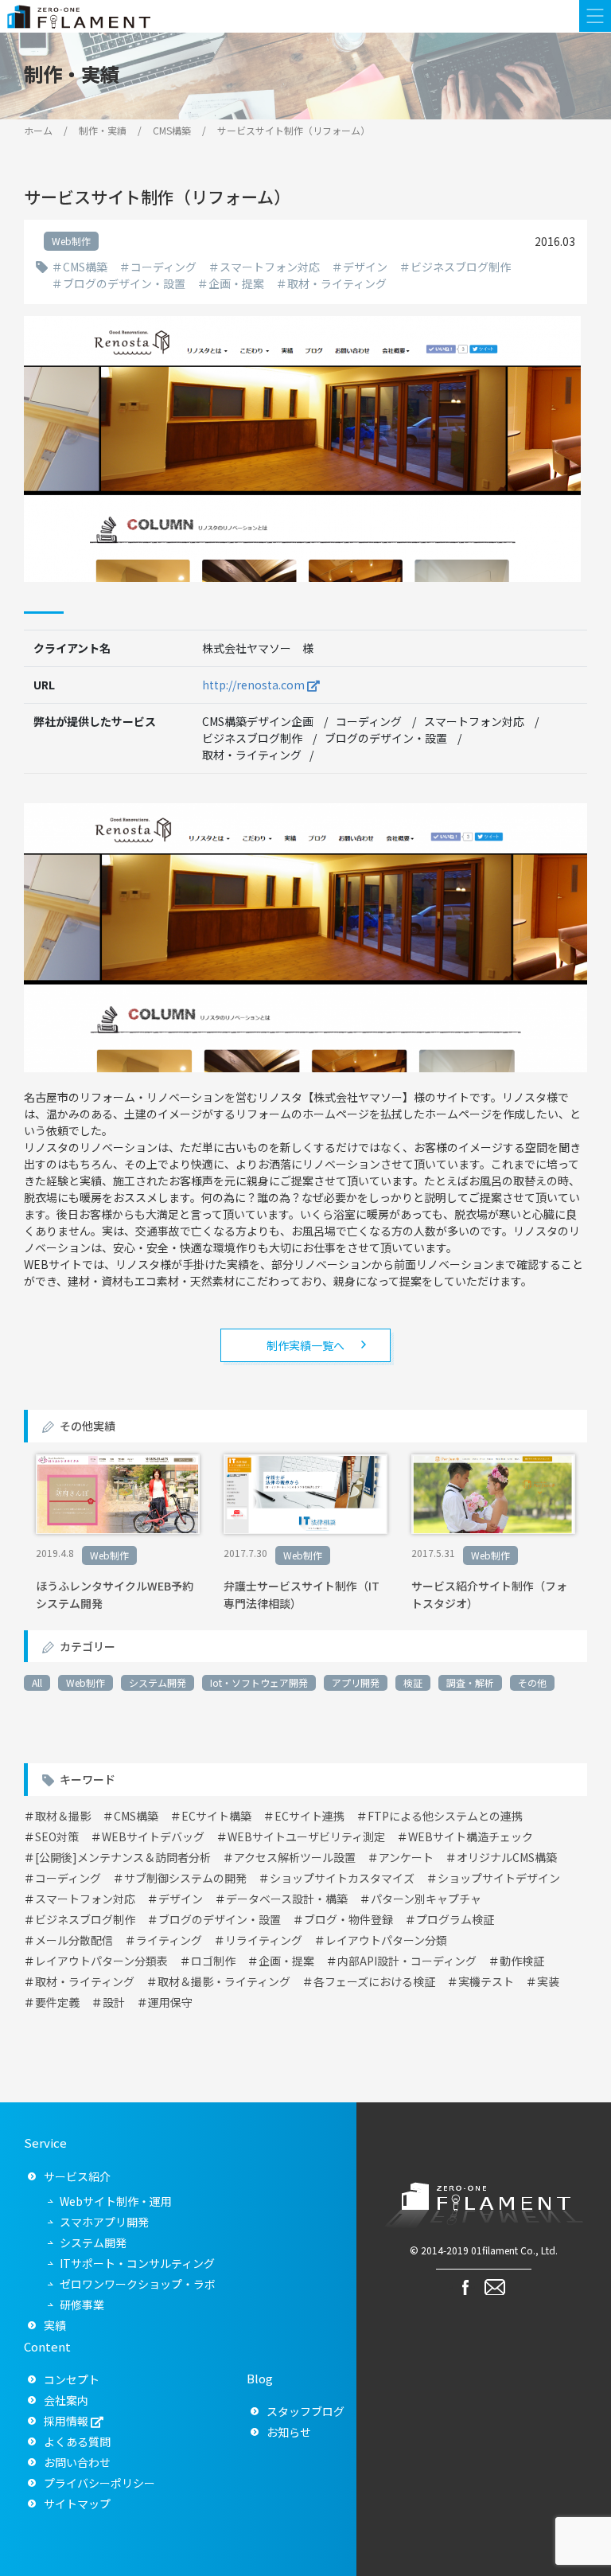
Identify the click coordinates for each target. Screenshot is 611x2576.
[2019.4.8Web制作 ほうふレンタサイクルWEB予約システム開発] (118, 1529)
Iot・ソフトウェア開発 (259, 1682)
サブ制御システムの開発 (185, 1878)
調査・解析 (470, 1682)
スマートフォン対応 (270, 267)
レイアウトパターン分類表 (101, 1961)
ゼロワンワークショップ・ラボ (138, 2284)
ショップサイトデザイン (499, 1878)
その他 (532, 1682)
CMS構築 (85, 267)
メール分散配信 (74, 1940)
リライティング (264, 1940)
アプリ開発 (356, 1682)
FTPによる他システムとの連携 (445, 1816)
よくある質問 (77, 2441)
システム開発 (158, 1682)
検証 (413, 1682)
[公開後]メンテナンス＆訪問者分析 (123, 1857)
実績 (55, 2325)
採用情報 (66, 2421)
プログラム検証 (455, 1919)
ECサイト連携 (309, 1816)
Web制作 (86, 1682)
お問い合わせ (77, 2462)
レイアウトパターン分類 (386, 1940)
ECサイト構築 (216, 1816)
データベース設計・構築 (287, 1899)
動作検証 (522, 1961)
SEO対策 (57, 1836)
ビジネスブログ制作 (461, 267)
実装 (548, 1981)
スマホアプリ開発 (104, 2222)
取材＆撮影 (63, 1816)
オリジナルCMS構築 (507, 1857)
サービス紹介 (77, 2176)
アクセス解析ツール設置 (295, 1857)
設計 (114, 2002)
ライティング (169, 1940)
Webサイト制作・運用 (116, 2201)
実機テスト (486, 1981)
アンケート (406, 1857)
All (37, 1682)
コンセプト (72, 2379)
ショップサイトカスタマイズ (342, 1878)
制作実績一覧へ (305, 1345)
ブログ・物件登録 (348, 1919)
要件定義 (57, 2002)
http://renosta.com (253, 685)
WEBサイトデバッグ (153, 1836)
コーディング (163, 267)
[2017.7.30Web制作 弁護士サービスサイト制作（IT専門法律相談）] (305, 1529)
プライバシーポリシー (99, 2483)
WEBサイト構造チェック (471, 1836)
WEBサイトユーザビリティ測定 (306, 1836)
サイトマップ (77, 2504)
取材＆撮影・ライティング (224, 1981)
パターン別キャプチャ (426, 1899)
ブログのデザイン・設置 (124, 283)
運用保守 (170, 2002)
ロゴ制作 (213, 1961)
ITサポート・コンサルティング (137, 2263)
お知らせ (289, 2432)
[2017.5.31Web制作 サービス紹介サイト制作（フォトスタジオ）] (493, 1529)
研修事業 (82, 2305)
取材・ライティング (337, 283)
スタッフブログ (305, 2411)
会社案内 (66, 2400)
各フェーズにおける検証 (374, 1981)
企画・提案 (236, 283)
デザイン (365, 267)
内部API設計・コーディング (407, 1961)
